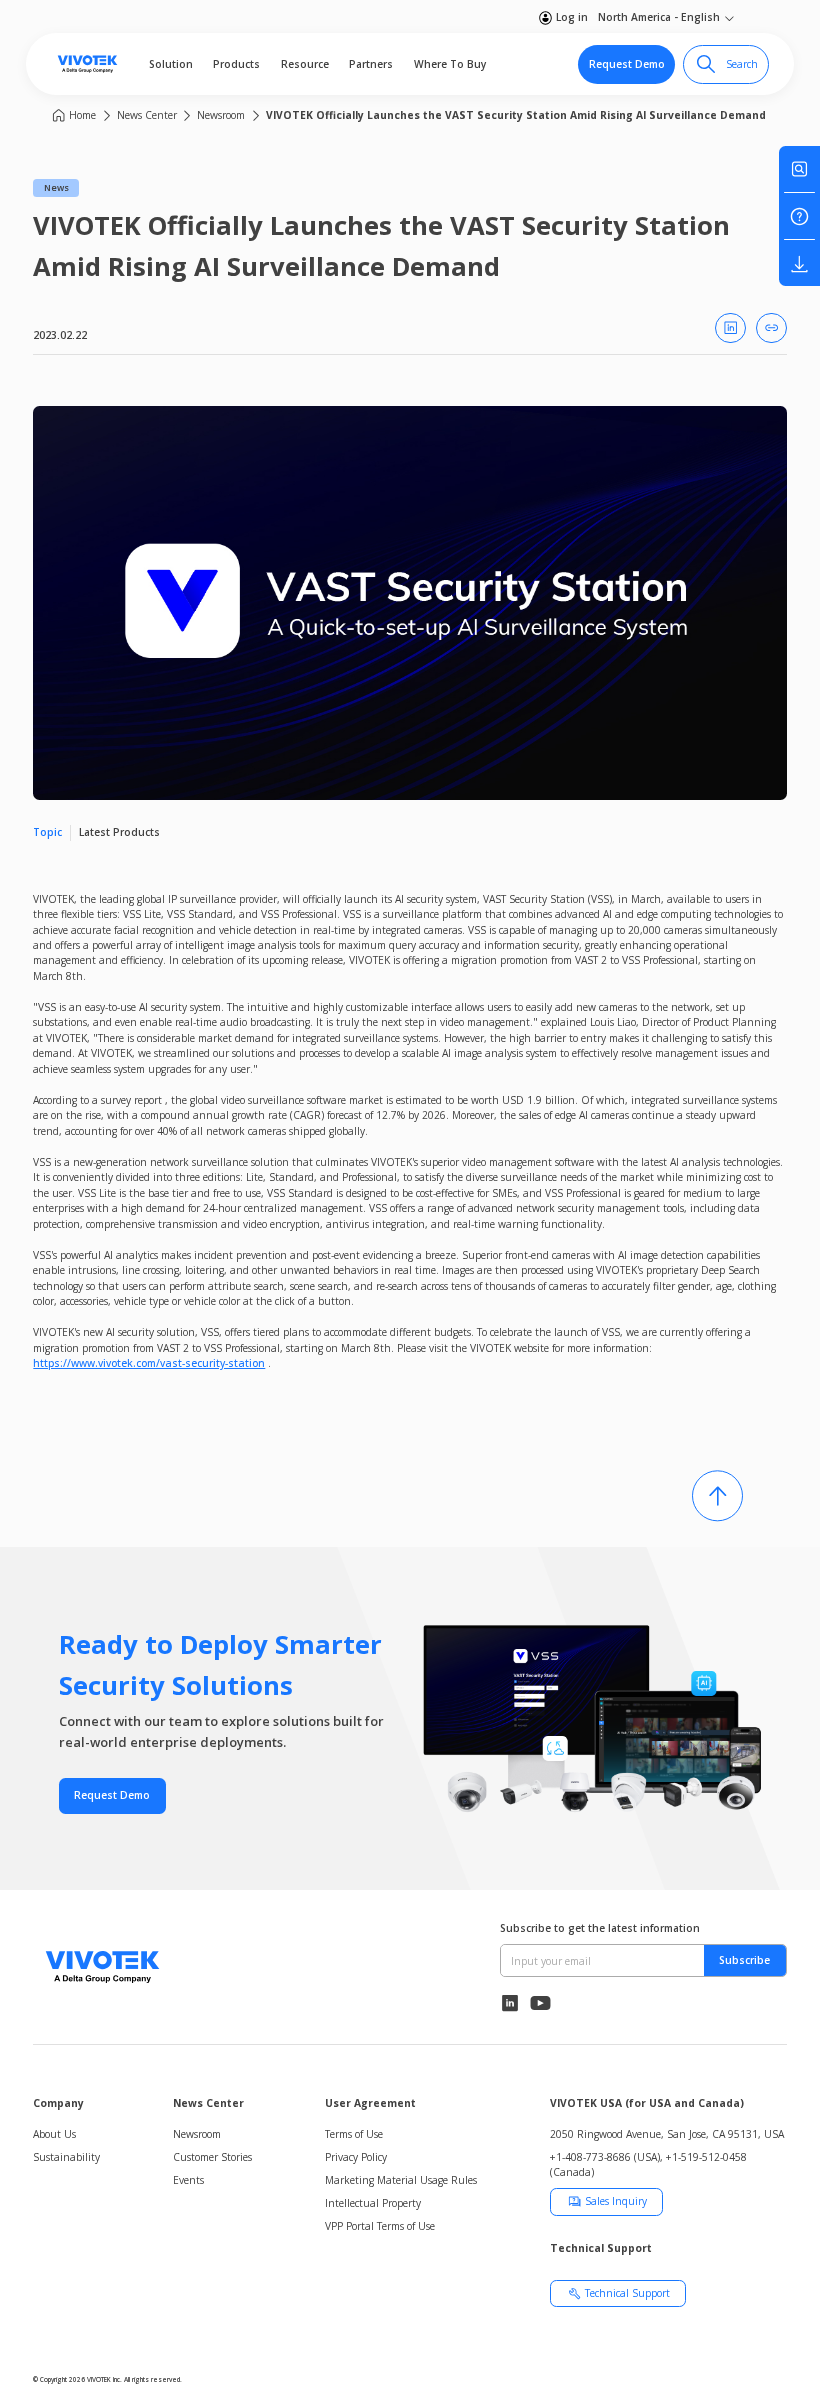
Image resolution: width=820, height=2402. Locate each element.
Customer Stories (212, 2157)
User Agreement (370, 2103)
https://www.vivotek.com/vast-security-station (149, 1363)
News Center (147, 115)
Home (82, 115)
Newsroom (221, 115)
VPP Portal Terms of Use (380, 2226)
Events (188, 2180)
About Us (54, 2134)
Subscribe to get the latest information (600, 1928)
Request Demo (627, 64)
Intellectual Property (373, 2203)
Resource (305, 64)
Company (58, 2103)
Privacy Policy (356, 2157)
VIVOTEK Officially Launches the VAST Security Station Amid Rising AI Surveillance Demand (516, 115)
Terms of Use (354, 2134)
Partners (371, 64)
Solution (171, 64)
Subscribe (744, 1960)
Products (236, 64)
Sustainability (66, 2157)
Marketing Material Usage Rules (401, 2180)
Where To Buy (450, 64)
